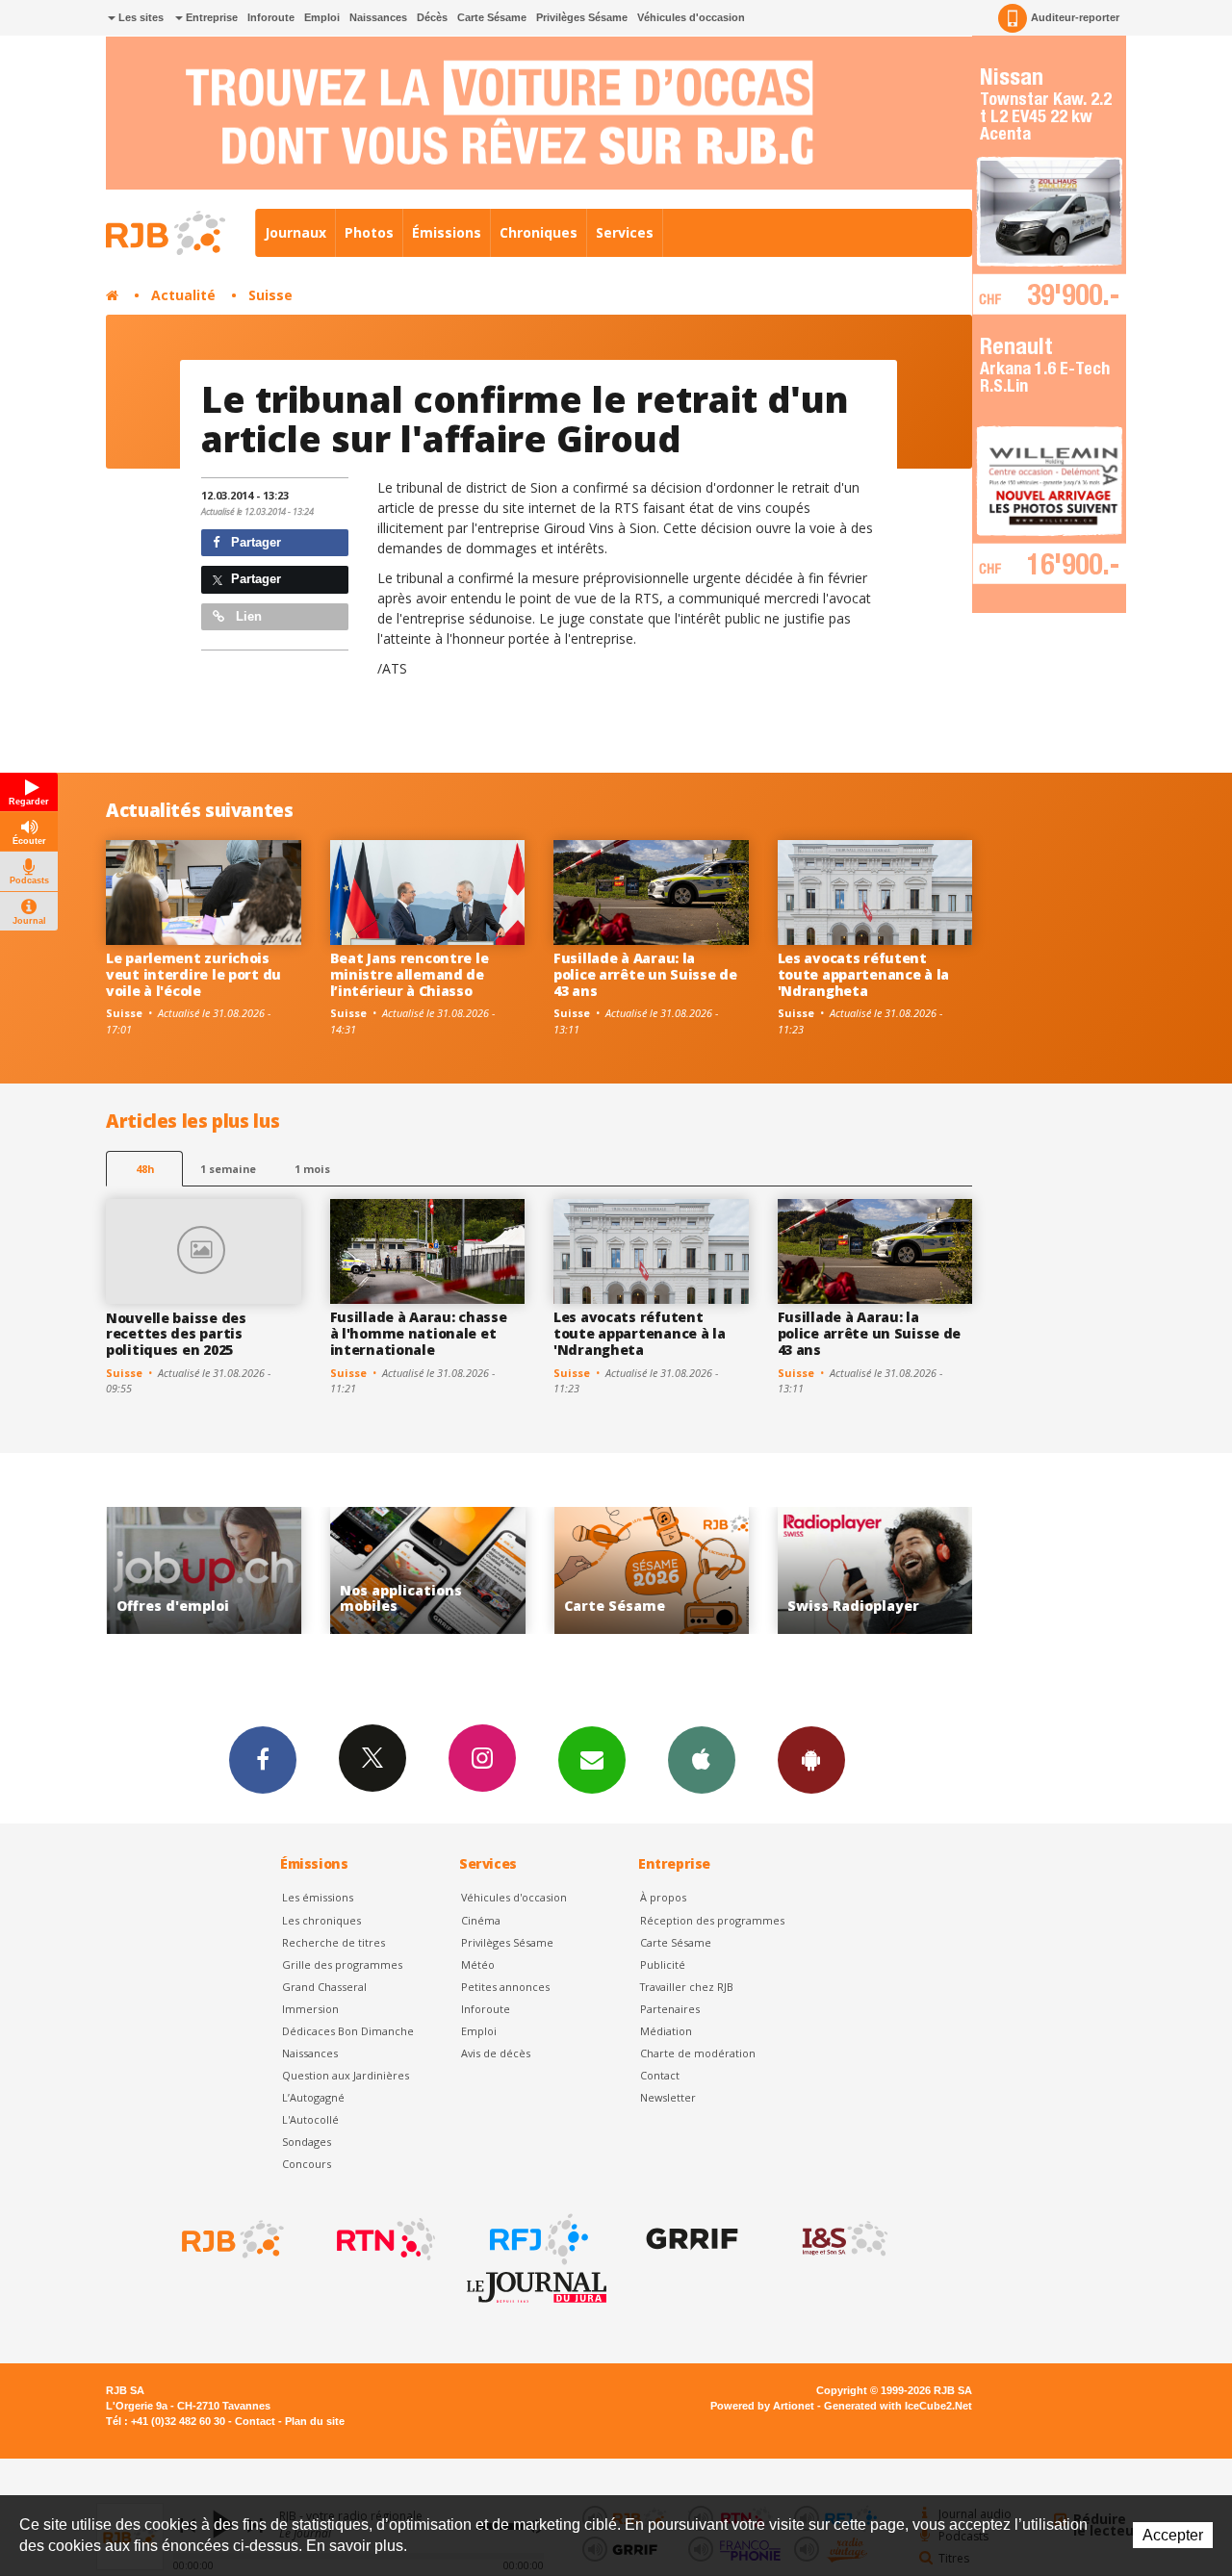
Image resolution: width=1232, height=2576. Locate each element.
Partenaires (670, 2009)
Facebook (263, 1760)
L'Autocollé (310, 2119)
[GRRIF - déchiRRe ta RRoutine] (690, 2239)
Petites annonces (505, 1987)
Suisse (270, 295)
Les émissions (318, 1897)
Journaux (295, 232)
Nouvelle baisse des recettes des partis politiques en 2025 (176, 1334)
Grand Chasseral (324, 1987)
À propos (663, 1897)
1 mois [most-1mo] (312, 1169)
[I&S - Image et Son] (843, 2239)
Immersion (310, 2009)
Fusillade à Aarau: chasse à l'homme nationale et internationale (419, 1333)
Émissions (447, 232)
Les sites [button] (140, 17)
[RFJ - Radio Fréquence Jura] (537, 2239)
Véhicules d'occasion (691, 17)
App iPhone (702, 1760)
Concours (307, 2164)
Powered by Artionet (762, 2406)
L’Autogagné (313, 2097)
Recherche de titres (334, 1942)
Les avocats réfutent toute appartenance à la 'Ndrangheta (864, 974)
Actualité (183, 295)
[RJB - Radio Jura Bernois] (231, 2239)
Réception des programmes (712, 1920)
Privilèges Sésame (582, 17)
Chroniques (539, 232)
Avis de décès (496, 2053)
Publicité (663, 1964)
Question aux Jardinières (346, 2075)
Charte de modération (698, 2053)
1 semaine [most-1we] (228, 1169)
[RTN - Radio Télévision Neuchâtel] (384, 2239)
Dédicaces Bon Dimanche (348, 2031)
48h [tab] (145, 1169)
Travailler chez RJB (687, 1987)
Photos (369, 232)
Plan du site (315, 2421)
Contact (660, 2075)
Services (625, 232)
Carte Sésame (492, 17)
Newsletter (668, 2097)
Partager (254, 542)
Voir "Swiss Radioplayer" (797, 1571)
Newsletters (592, 1760)
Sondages (307, 2142)
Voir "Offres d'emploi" (127, 1571)
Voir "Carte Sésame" (574, 1571)
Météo (478, 1964)
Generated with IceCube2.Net (898, 2406)
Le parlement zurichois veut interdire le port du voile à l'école (193, 974)
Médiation (666, 2031)
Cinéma (481, 1920)
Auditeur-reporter (1075, 17)
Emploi (322, 17)
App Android (811, 1760)
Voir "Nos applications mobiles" (350, 1571)
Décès (432, 17)
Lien (247, 616)
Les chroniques (321, 1920)
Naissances (378, 17)
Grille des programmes (342, 1964)
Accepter (1173, 2535)
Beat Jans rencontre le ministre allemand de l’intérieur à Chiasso (410, 974)
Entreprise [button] (210, 17)
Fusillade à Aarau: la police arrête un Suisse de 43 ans (645, 974)
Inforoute (271, 17)
